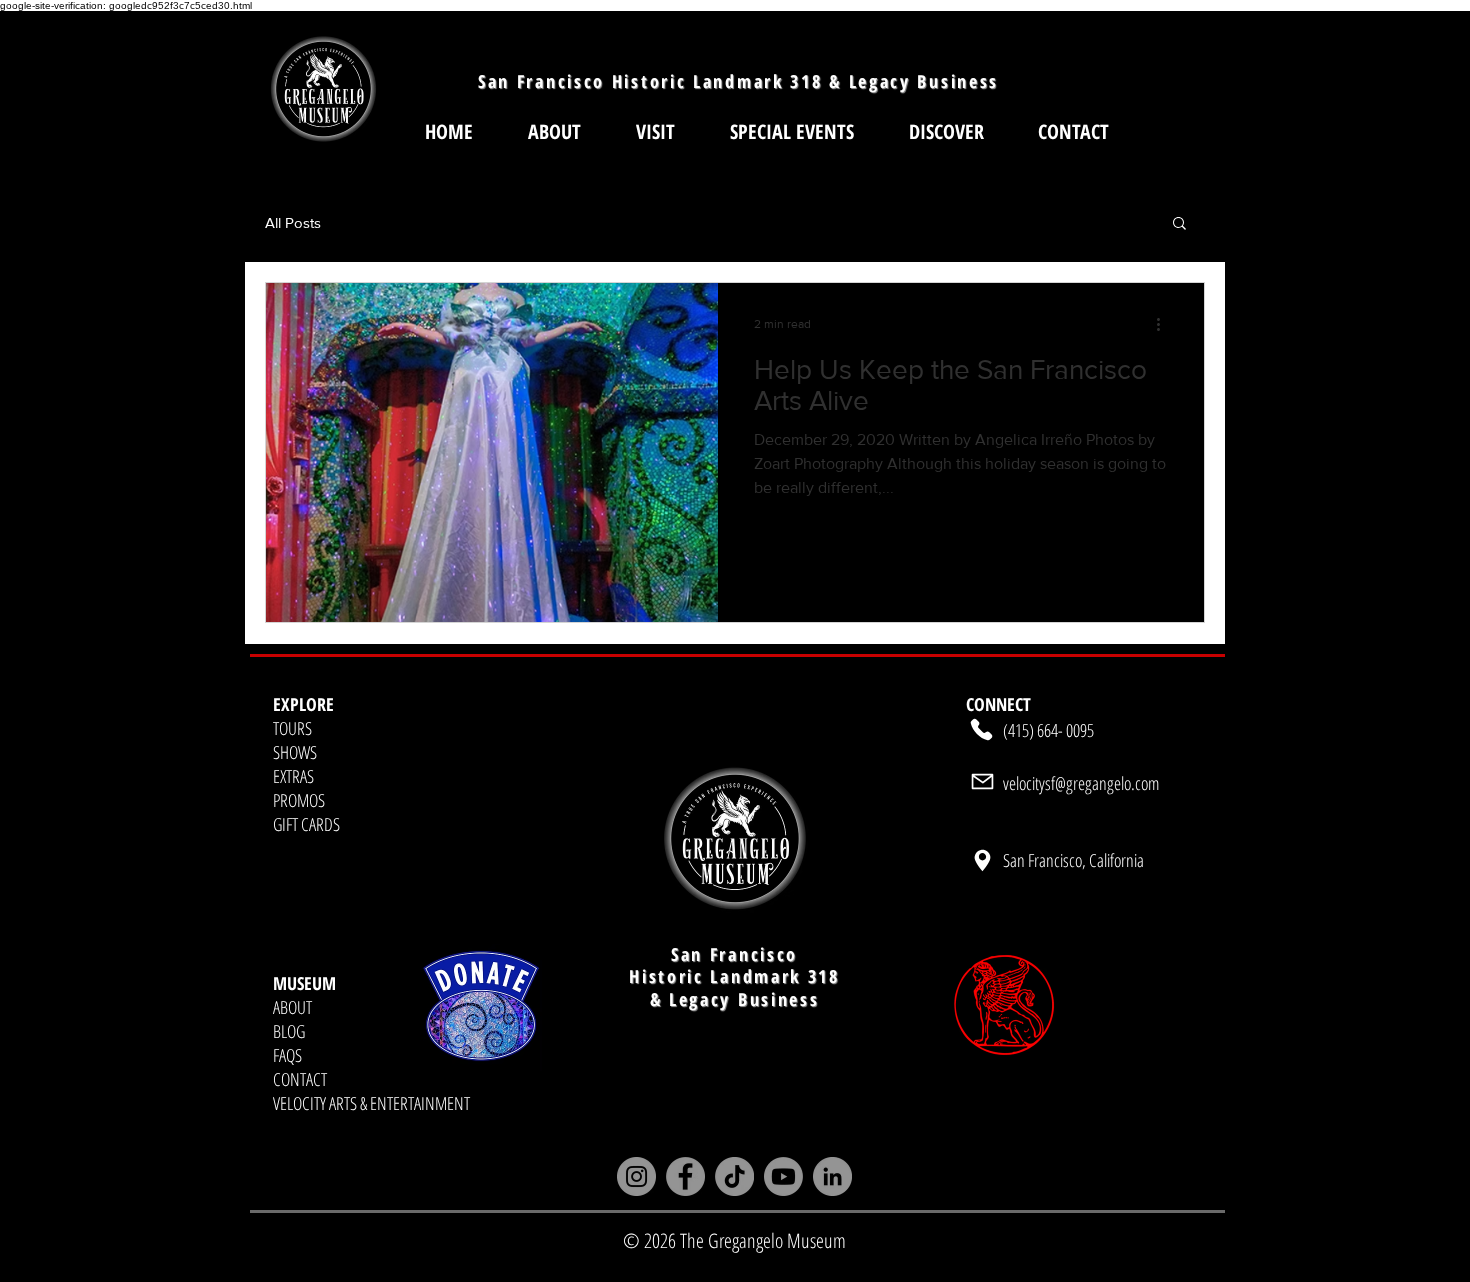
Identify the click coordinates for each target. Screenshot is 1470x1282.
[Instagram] (636, 1176)
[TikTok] (734, 1176)
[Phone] (981, 730)
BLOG (289, 1031)
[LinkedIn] (832, 1176)
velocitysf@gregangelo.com (1081, 783)
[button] (655, 131)
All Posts (293, 222)
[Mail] (982, 782)
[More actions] (1165, 324)
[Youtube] (783, 1176)
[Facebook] (685, 1176)
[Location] (982, 861)
